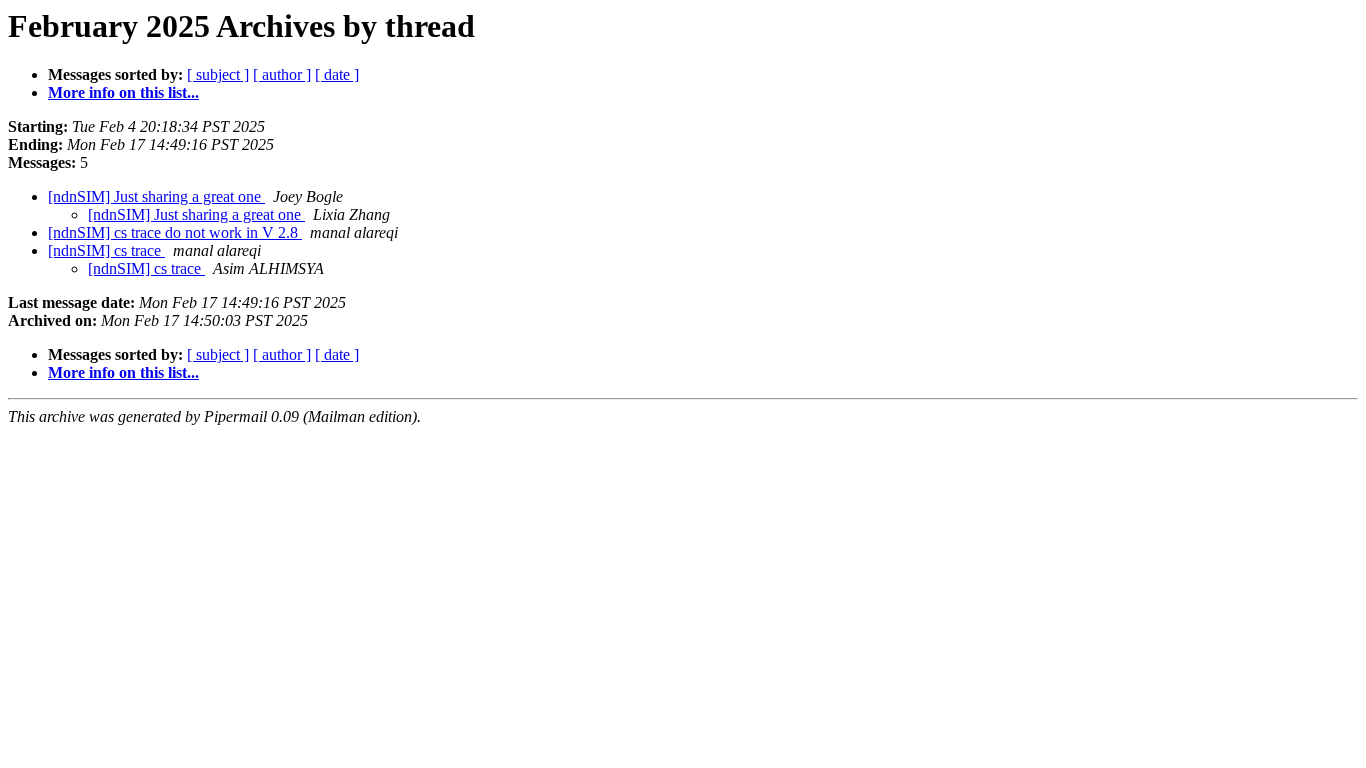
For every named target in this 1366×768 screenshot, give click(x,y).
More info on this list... (123, 92)
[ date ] (337, 74)
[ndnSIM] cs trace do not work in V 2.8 (175, 232)
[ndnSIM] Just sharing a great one (156, 196)
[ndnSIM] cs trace (106, 250)
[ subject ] (218, 74)
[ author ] (282, 74)
